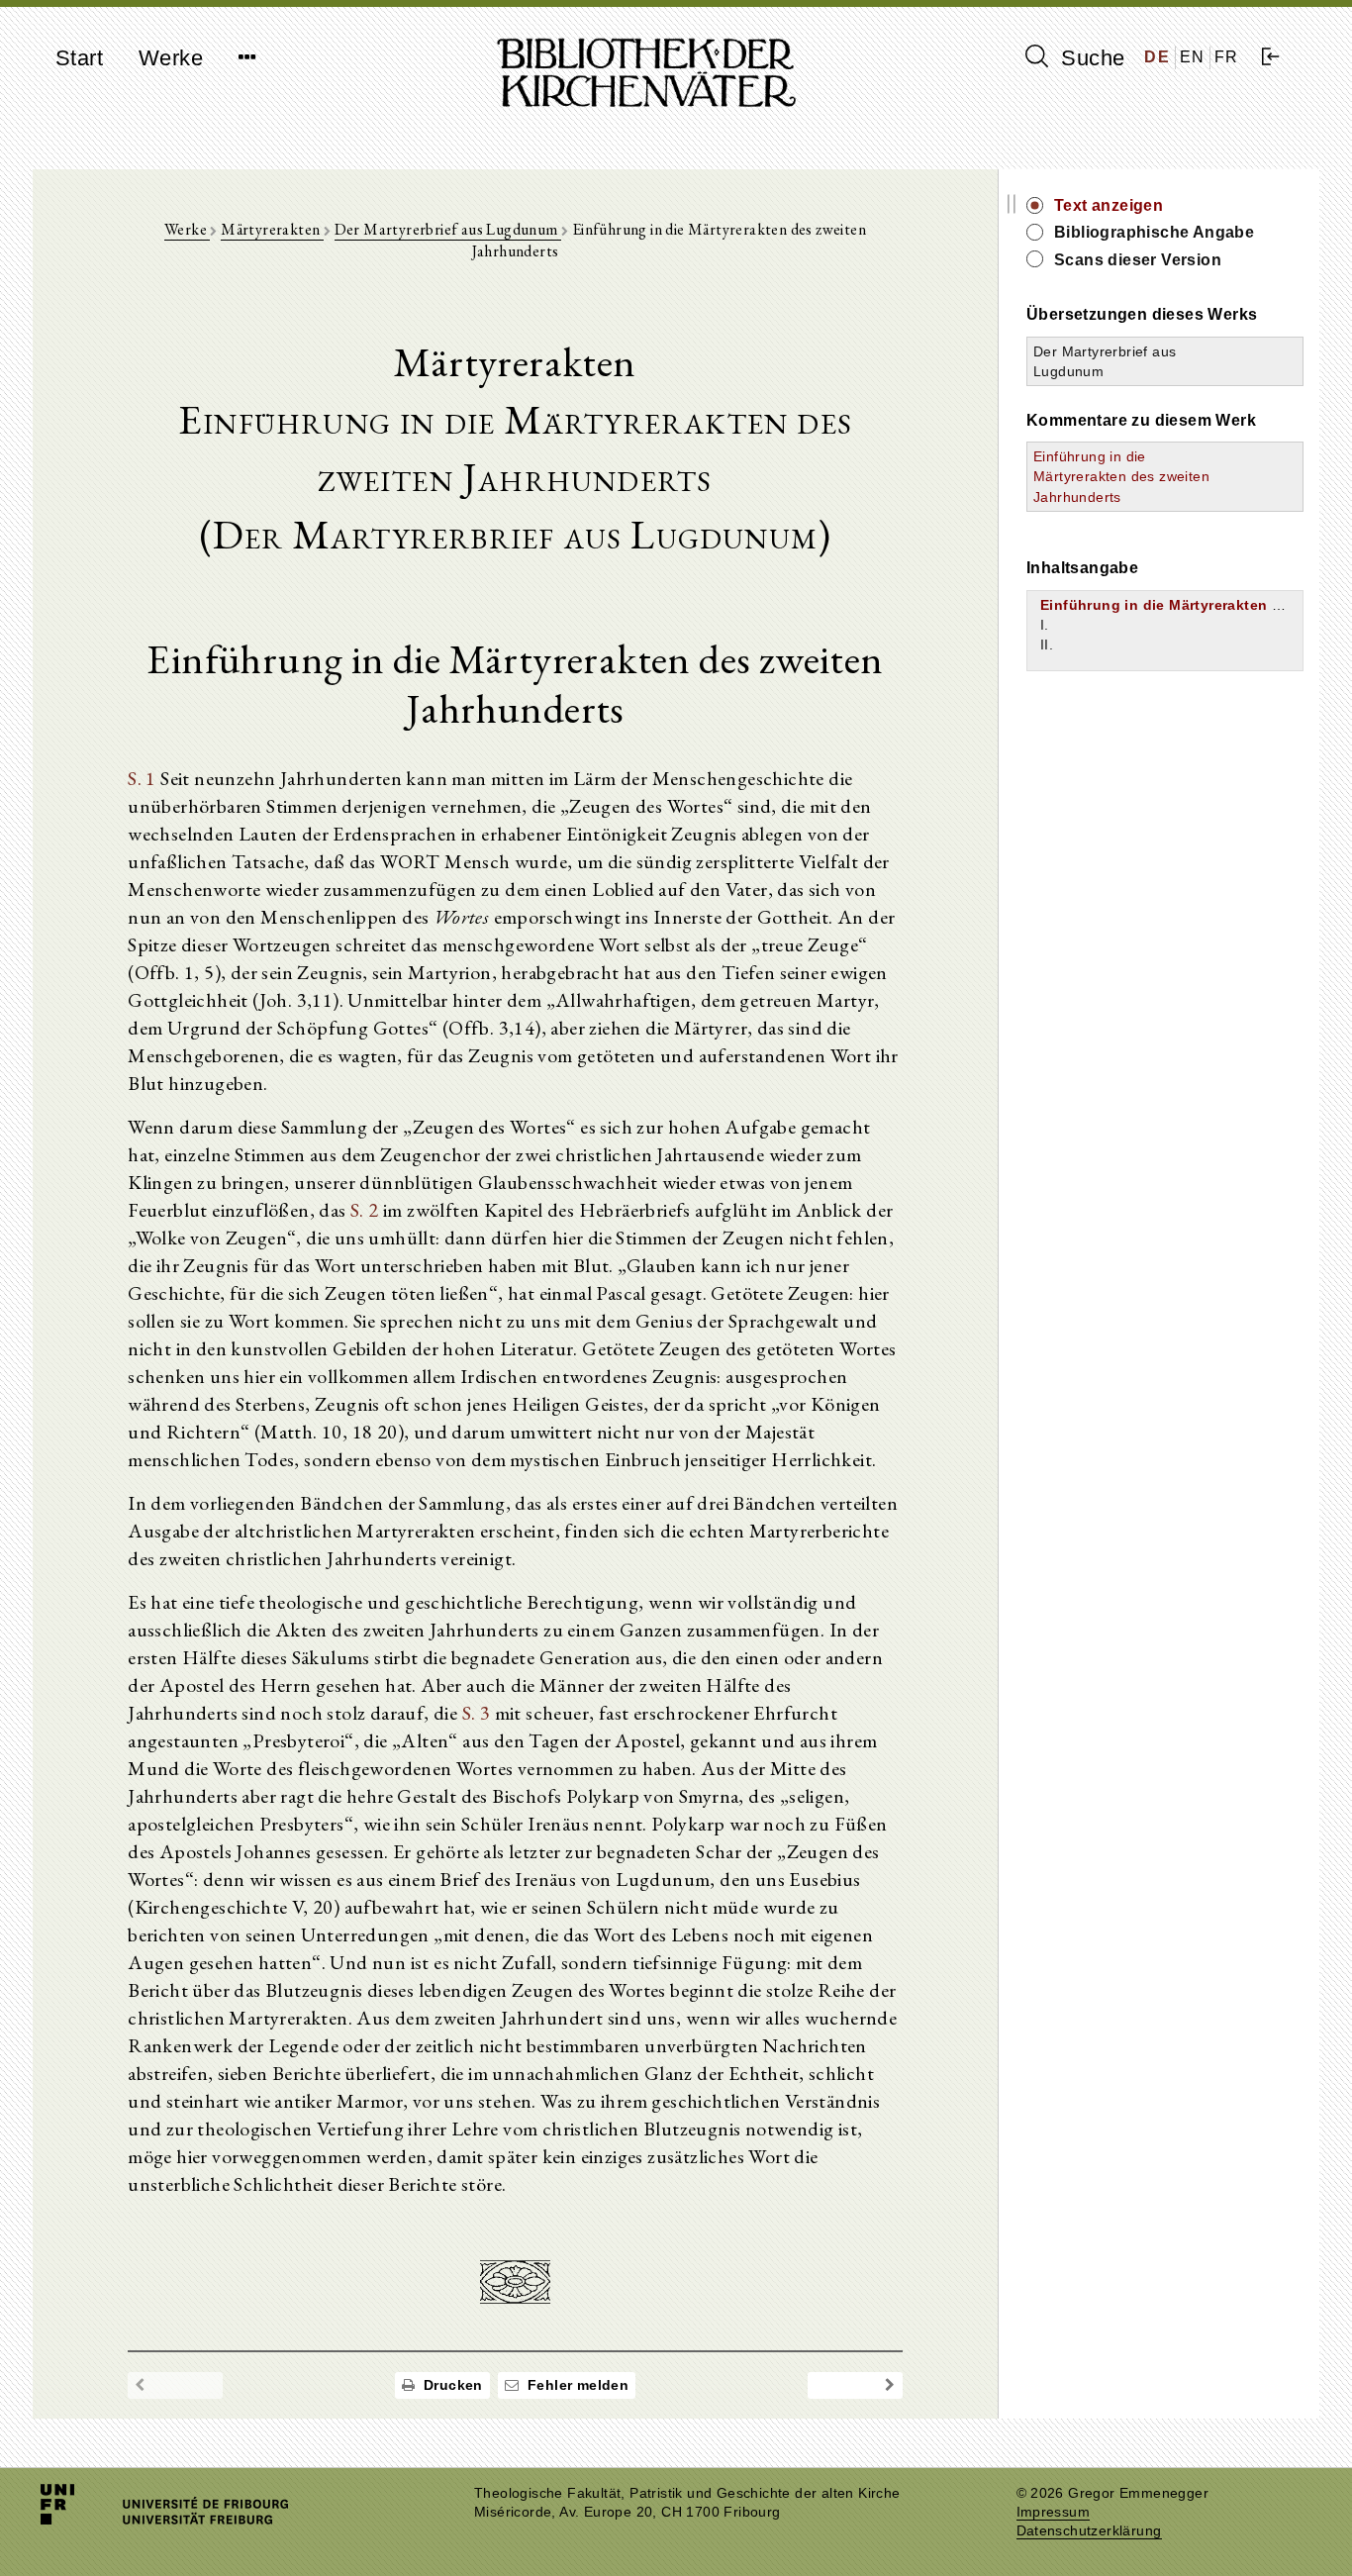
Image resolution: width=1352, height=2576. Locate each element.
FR (1227, 57)
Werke (171, 58)
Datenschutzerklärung (1089, 2531)
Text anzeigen (1109, 205)
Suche (1090, 58)
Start (79, 58)
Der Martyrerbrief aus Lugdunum (448, 229)
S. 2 (365, 1210)
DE (1157, 57)
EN (1193, 57)
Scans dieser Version (1138, 260)
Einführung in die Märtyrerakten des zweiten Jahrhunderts (1121, 476)
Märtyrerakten (272, 229)
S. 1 (142, 778)
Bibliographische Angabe (1154, 232)
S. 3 (477, 1713)
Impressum (1054, 2512)
